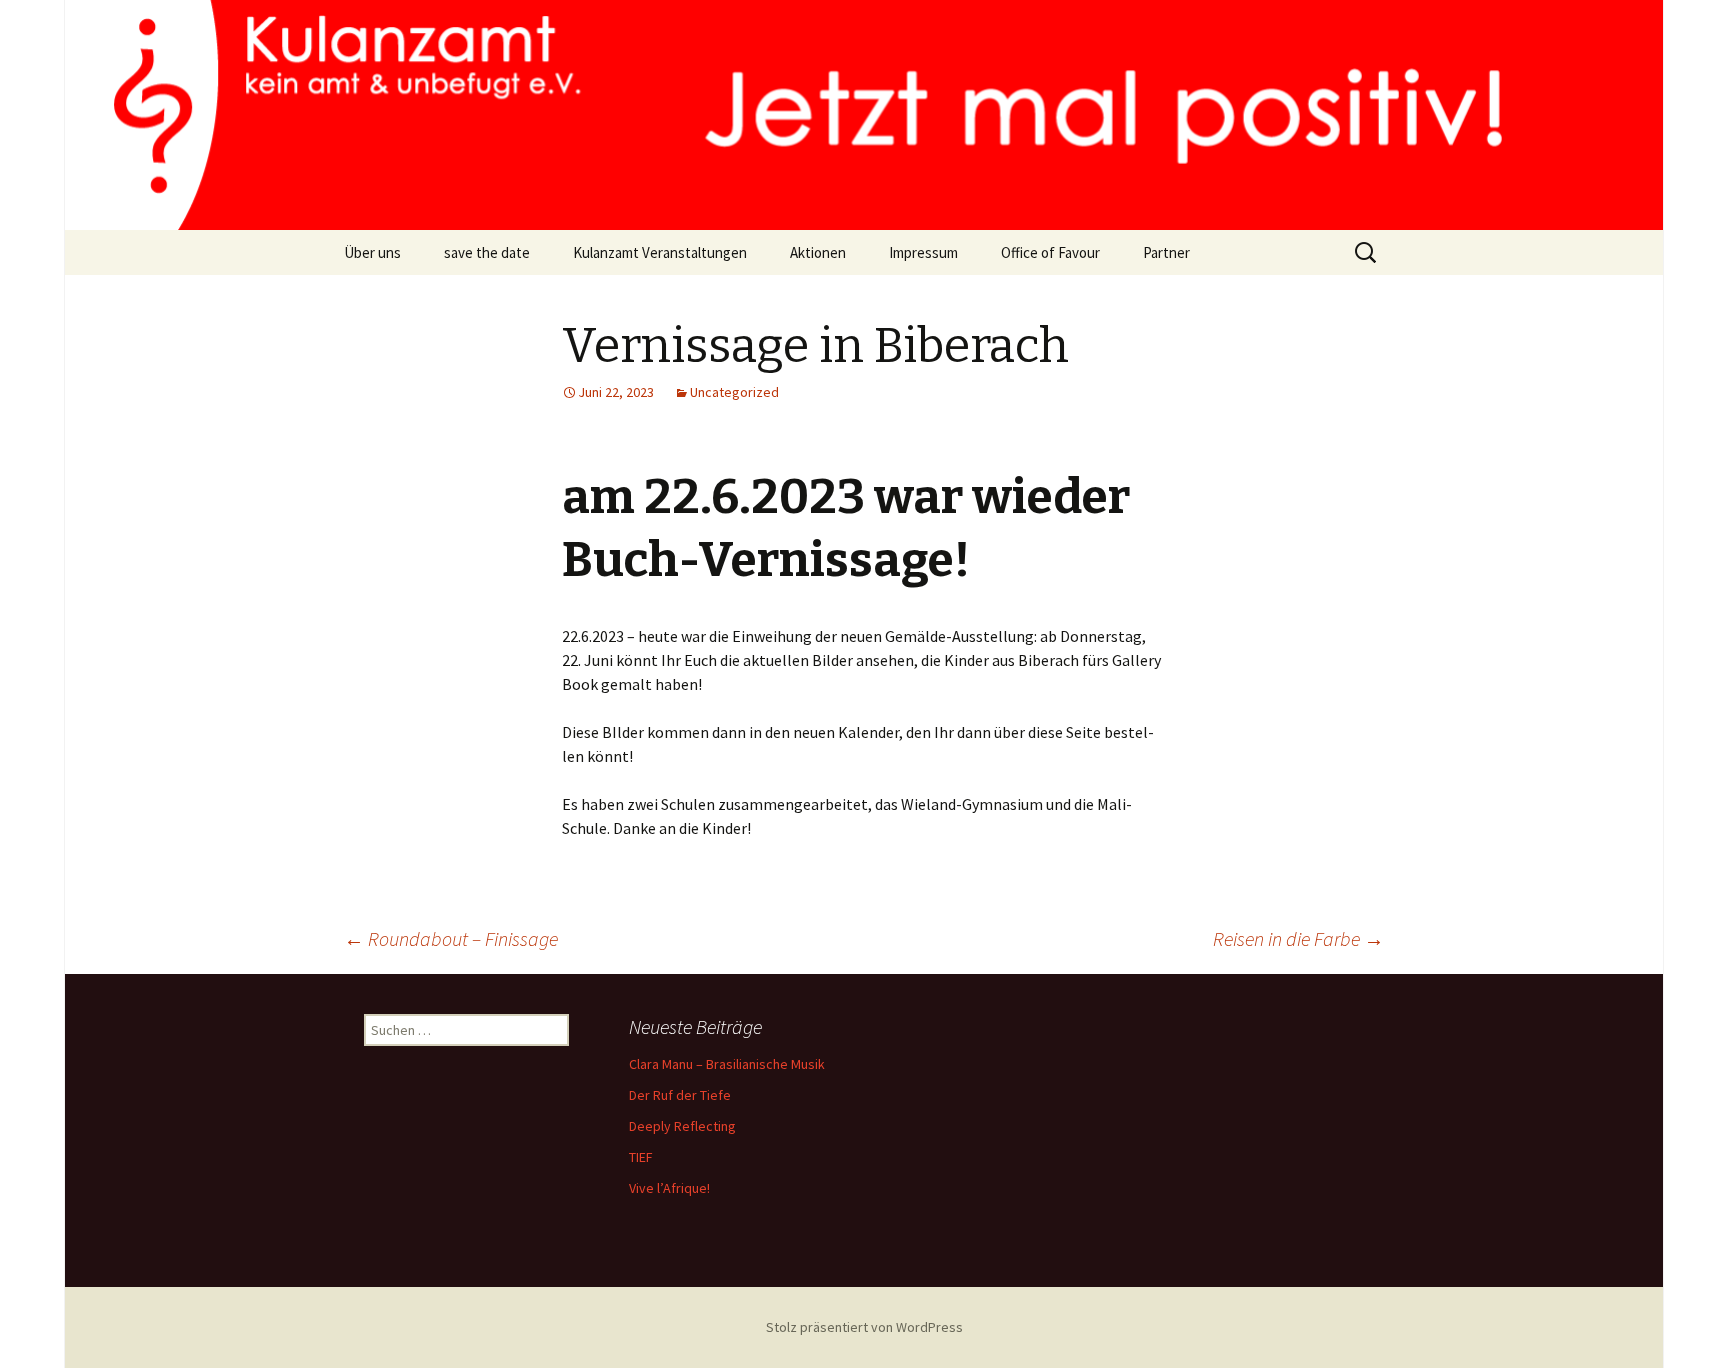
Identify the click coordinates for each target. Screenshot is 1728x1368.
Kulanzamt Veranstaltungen (660, 252)
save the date (487, 252)
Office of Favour (1050, 252)
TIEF (641, 1157)
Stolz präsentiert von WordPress (864, 1327)
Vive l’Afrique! (669, 1188)
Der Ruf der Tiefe (680, 1095)
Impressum (923, 252)
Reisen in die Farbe (1298, 938)
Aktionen (818, 252)
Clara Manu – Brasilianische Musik (727, 1064)
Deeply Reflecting (682, 1126)
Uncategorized (734, 392)
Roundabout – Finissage (451, 938)
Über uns (372, 252)
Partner (1166, 252)
